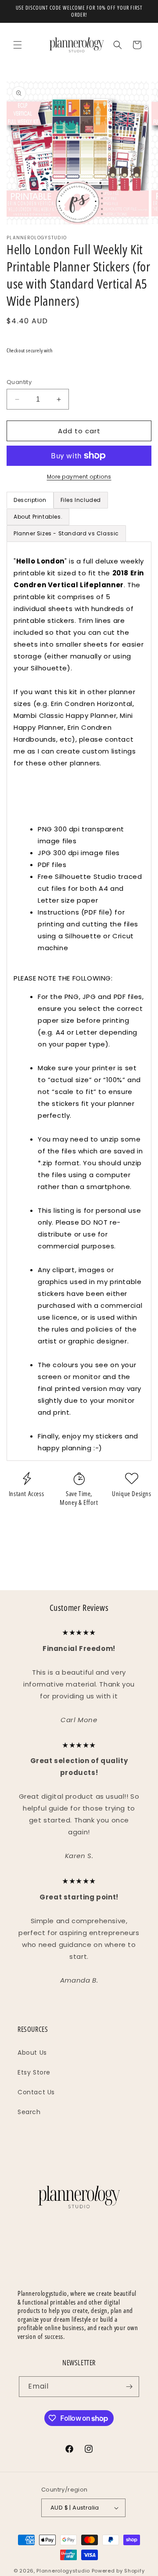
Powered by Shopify (118, 2571)
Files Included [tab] (81, 500)
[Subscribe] (129, 2387)
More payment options (79, 477)
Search (29, 2112)
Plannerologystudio (63, 2571)
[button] (18, 45)
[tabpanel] (79, 1001)
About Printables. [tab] (38, 517)
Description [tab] (30, 500)
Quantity (19, 382)
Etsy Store (34, 2072)
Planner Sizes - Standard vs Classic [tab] (66, 533)
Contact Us (36, 2092)
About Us (32, 2053)
